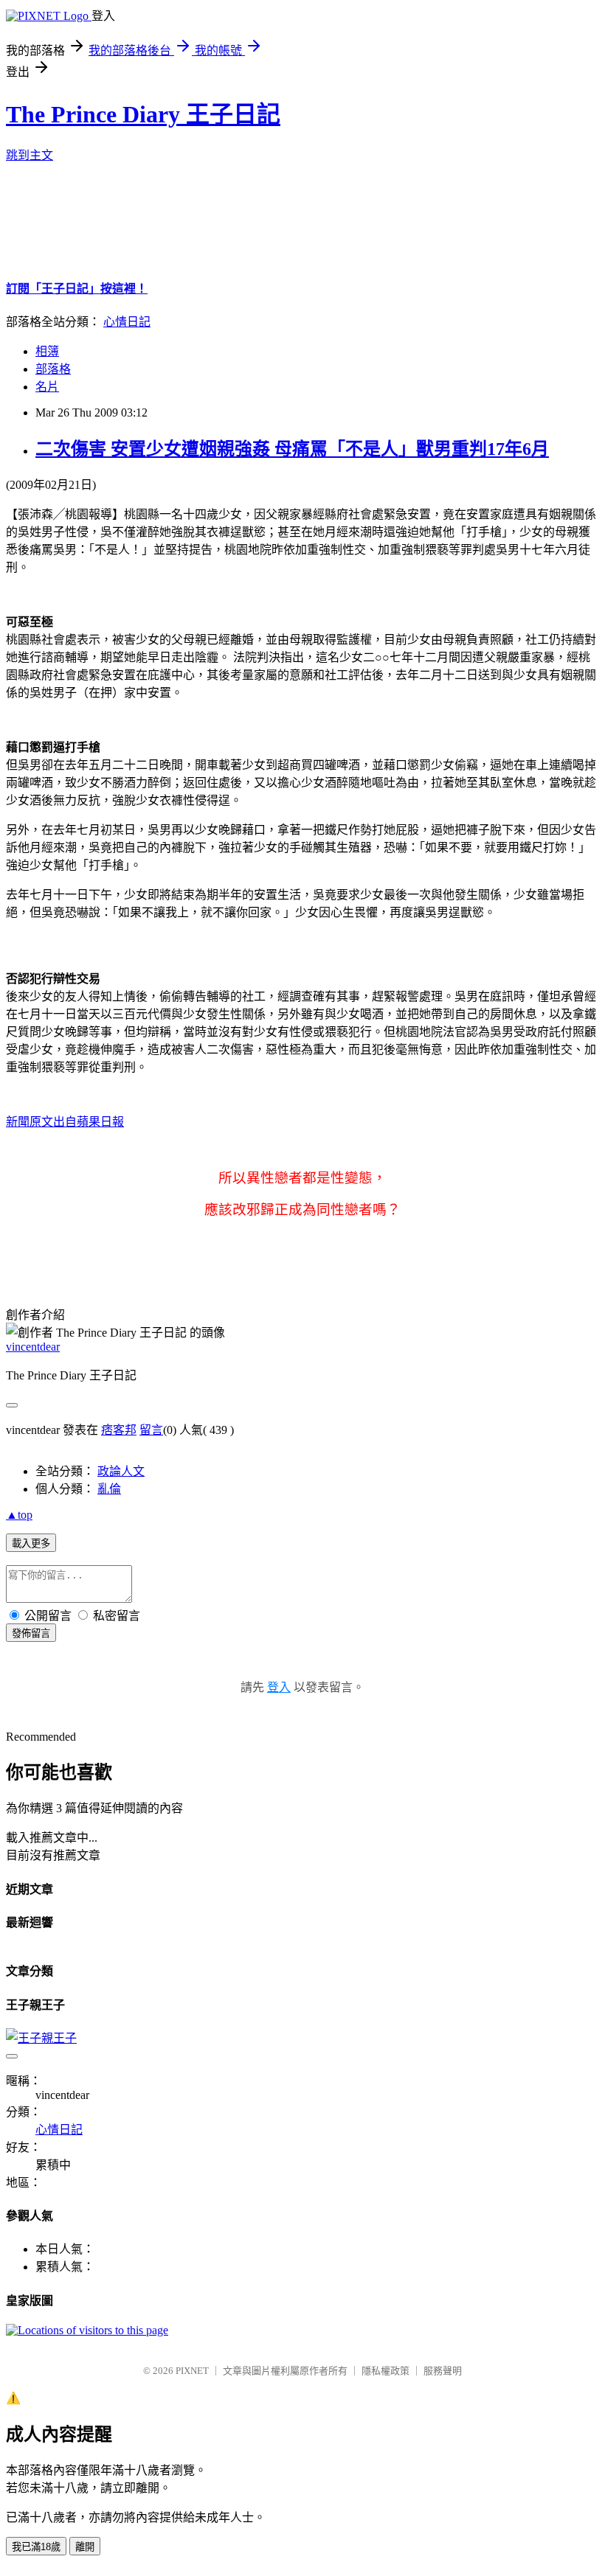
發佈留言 (31, 1633)
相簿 (47, 351)
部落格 (53, 369)
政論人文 (121, 1471)
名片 (47, 387)
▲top (19, 1515)
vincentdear (33, 1347)
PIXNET (192, 2371)
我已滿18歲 (36, 2547)
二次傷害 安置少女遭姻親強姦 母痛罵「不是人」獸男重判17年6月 (292, 449)
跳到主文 (30, 155)
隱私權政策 (386, 2371)
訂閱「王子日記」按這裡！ (77, 289)
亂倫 (109, 1489)
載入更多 (31, 1543)
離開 (85, 2547)
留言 (151, 1430)
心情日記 (127, 322)
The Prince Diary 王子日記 (143, 114)
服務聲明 (443, 2371)
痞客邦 (119, 1430)
